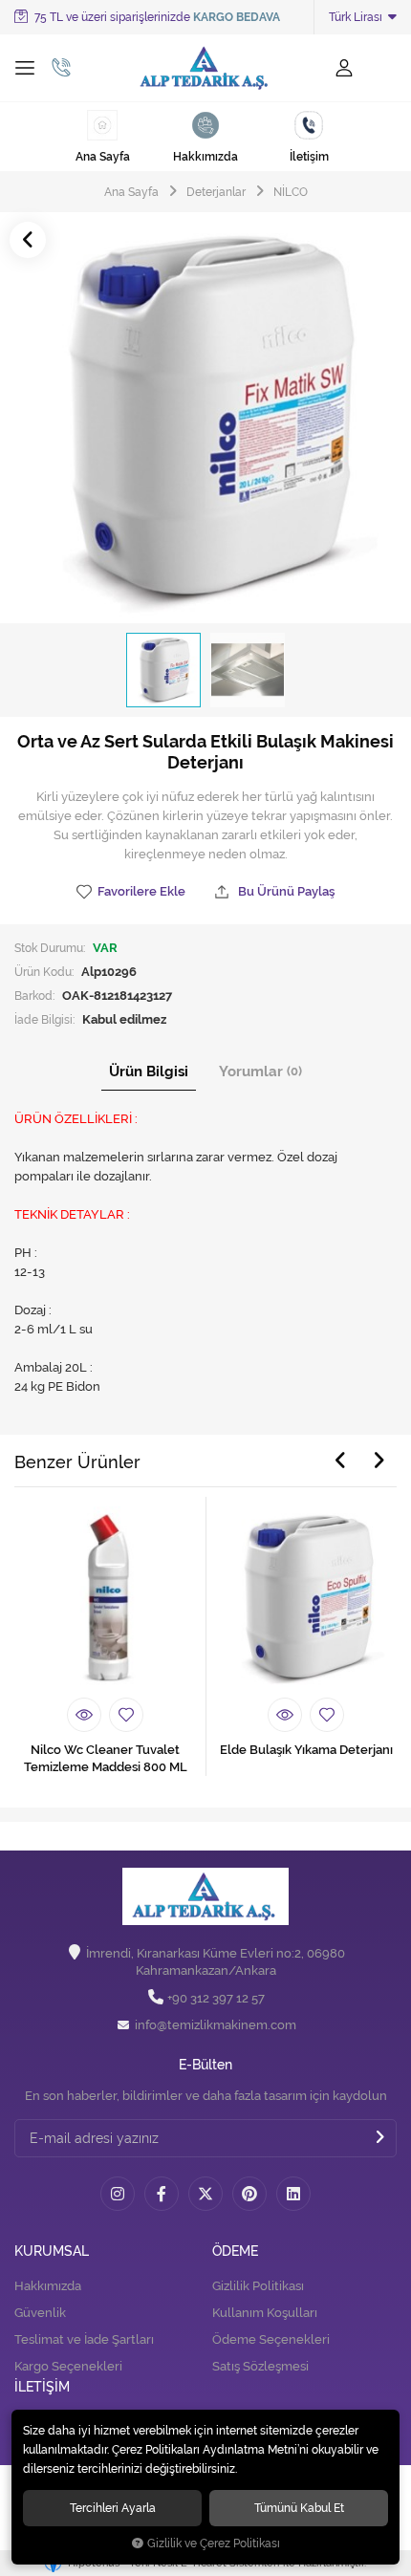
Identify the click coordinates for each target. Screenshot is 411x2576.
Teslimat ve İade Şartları (84, 2339)
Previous (340, 1461)
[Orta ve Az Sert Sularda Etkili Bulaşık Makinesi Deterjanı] (205, 418)
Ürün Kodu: (44, 972)
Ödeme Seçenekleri (271, 2339)
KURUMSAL (52, 2251)
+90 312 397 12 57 (216, 1998)
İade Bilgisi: (44, 1019)
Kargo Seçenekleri (68, 2366)
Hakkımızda (48, 2286)
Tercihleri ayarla (113, 2508)
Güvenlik (40, 2313)
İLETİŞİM (42, 2387)
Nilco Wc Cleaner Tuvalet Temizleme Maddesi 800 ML (106, 1758)
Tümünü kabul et (299, 2508)
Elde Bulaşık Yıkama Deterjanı (306, 1750)
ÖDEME (235, 2251)
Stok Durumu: (50, 948)
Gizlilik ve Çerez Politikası (214, 2544)
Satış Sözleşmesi (260, 2366)
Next (379, 1461)
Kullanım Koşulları (265, 2313)
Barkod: (34, 996)
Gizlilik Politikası (258, 2286)
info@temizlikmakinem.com (216, 2025)
